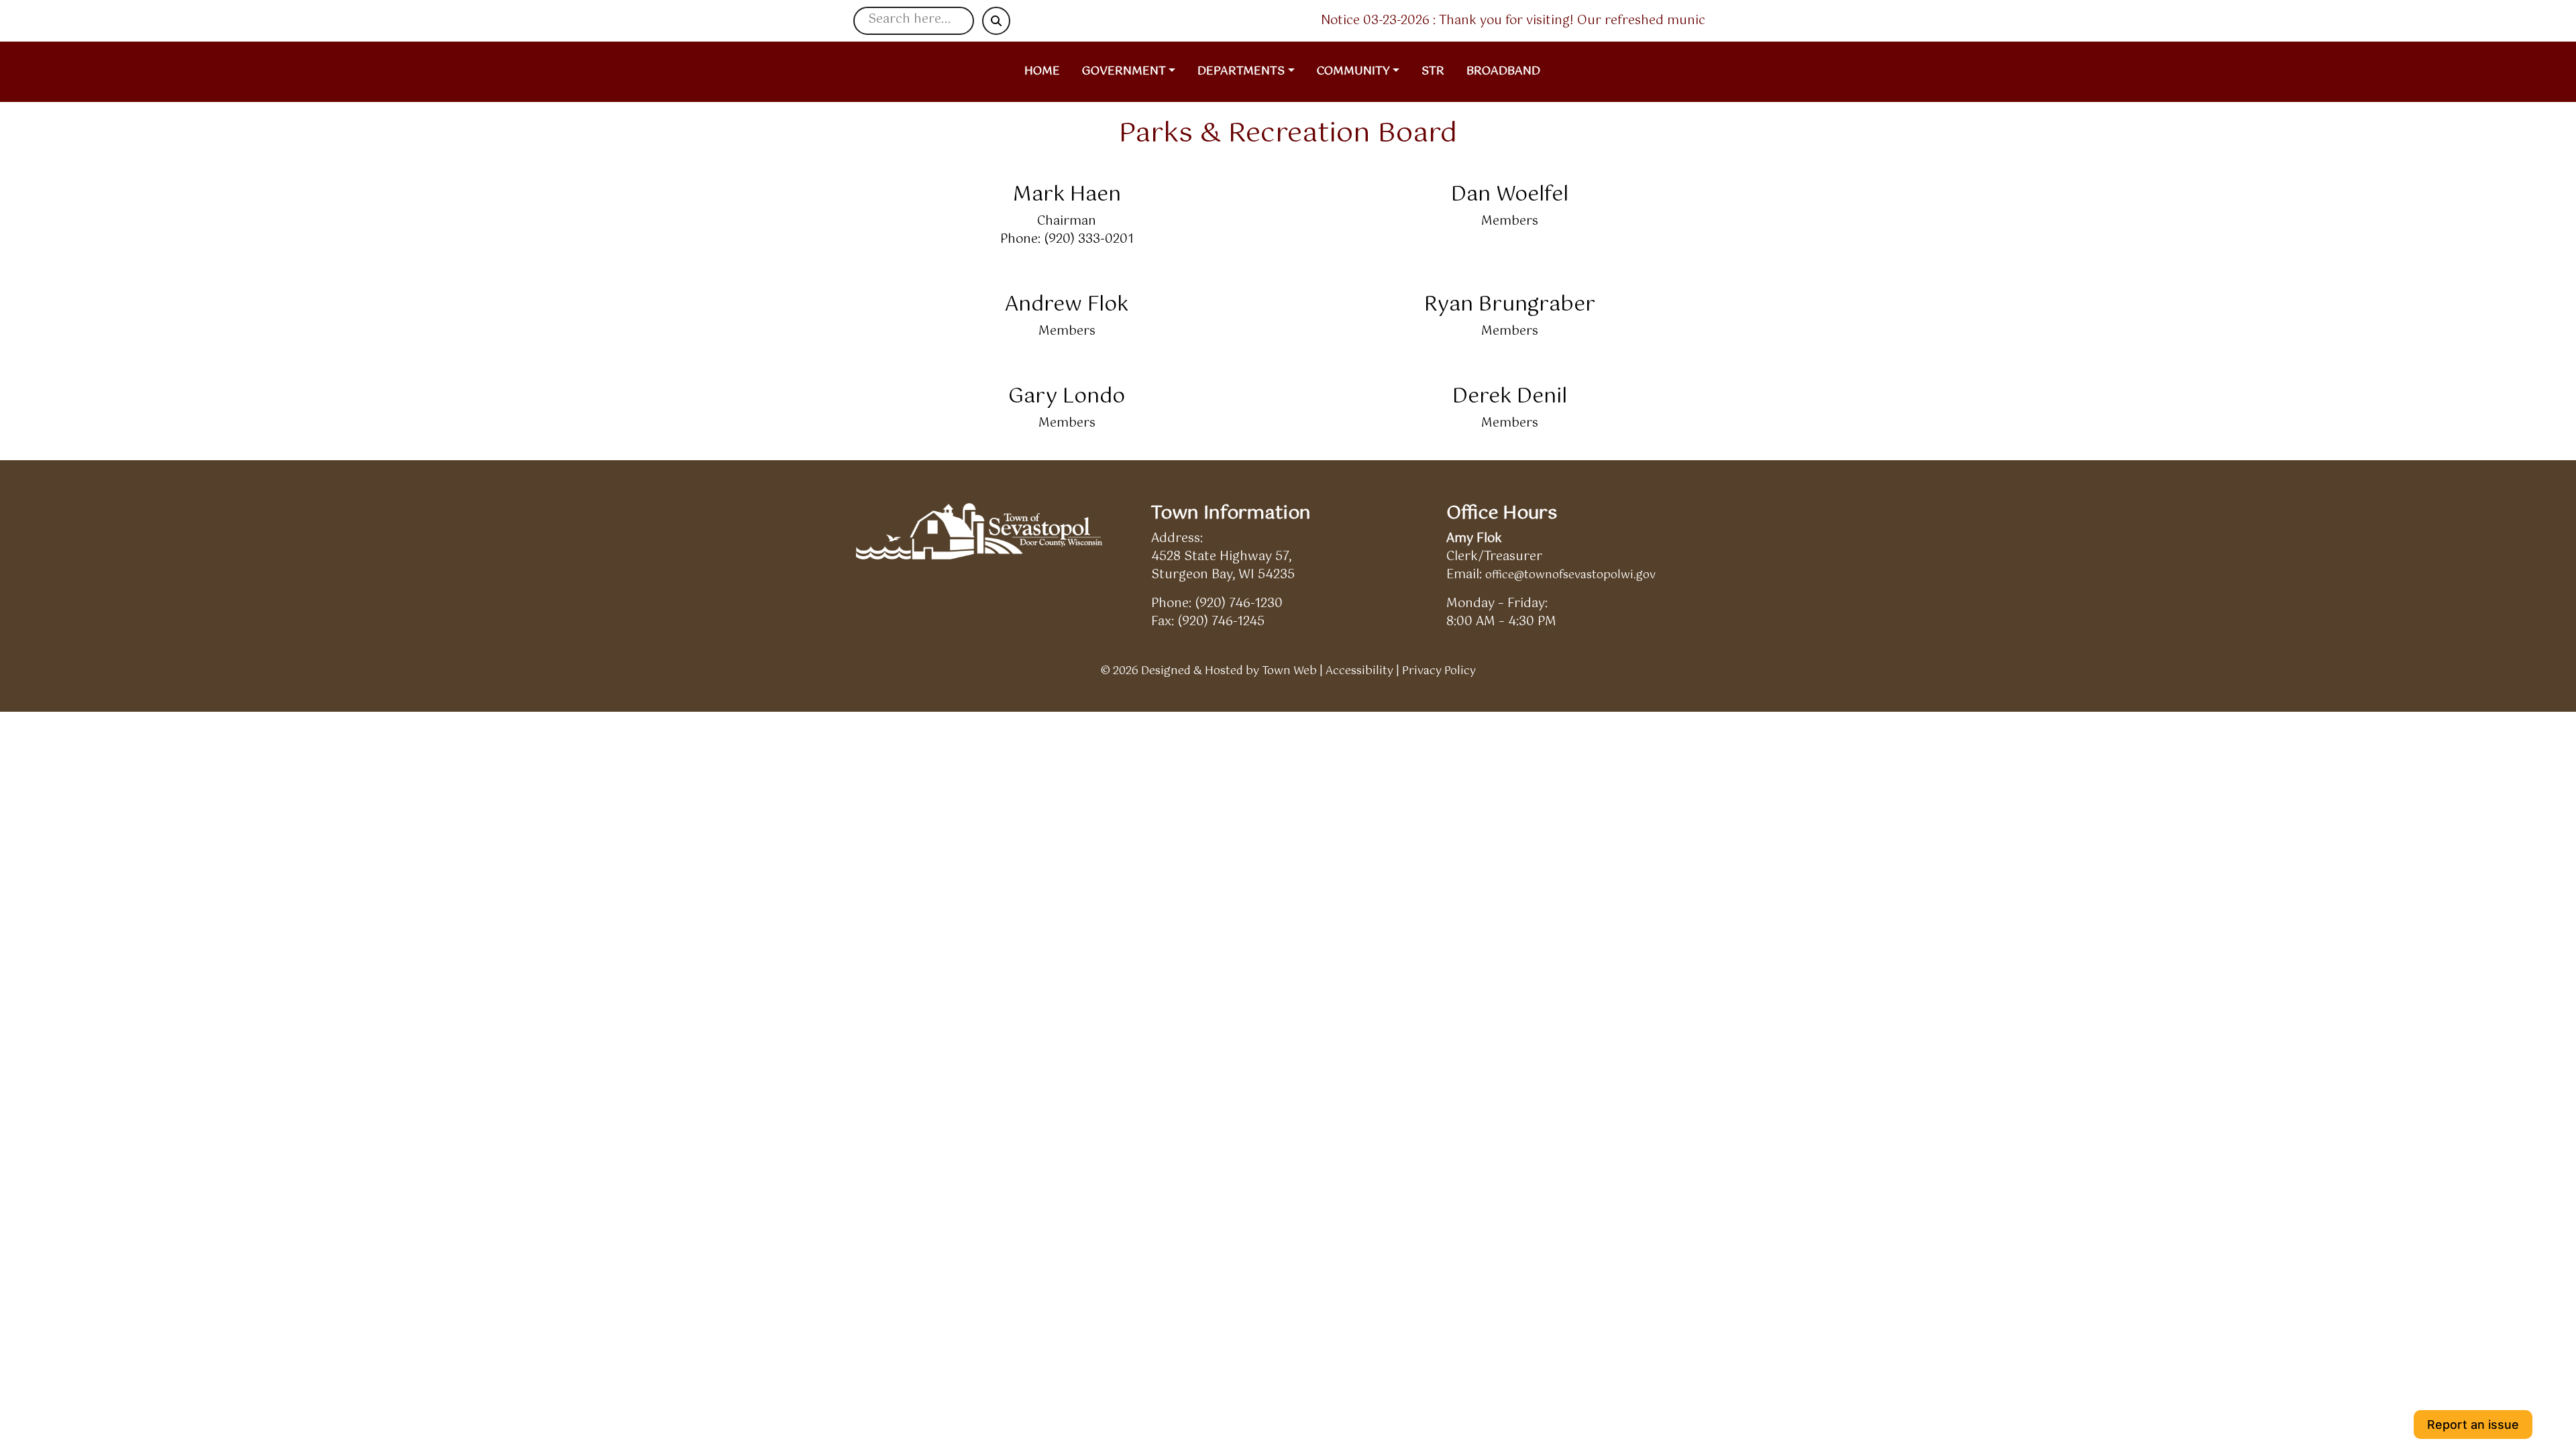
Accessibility (1359, 672)
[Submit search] (996, 21)
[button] (1134, 72)
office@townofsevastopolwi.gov (1570, 575)
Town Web (1289, 672)
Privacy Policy (1439, 672)
